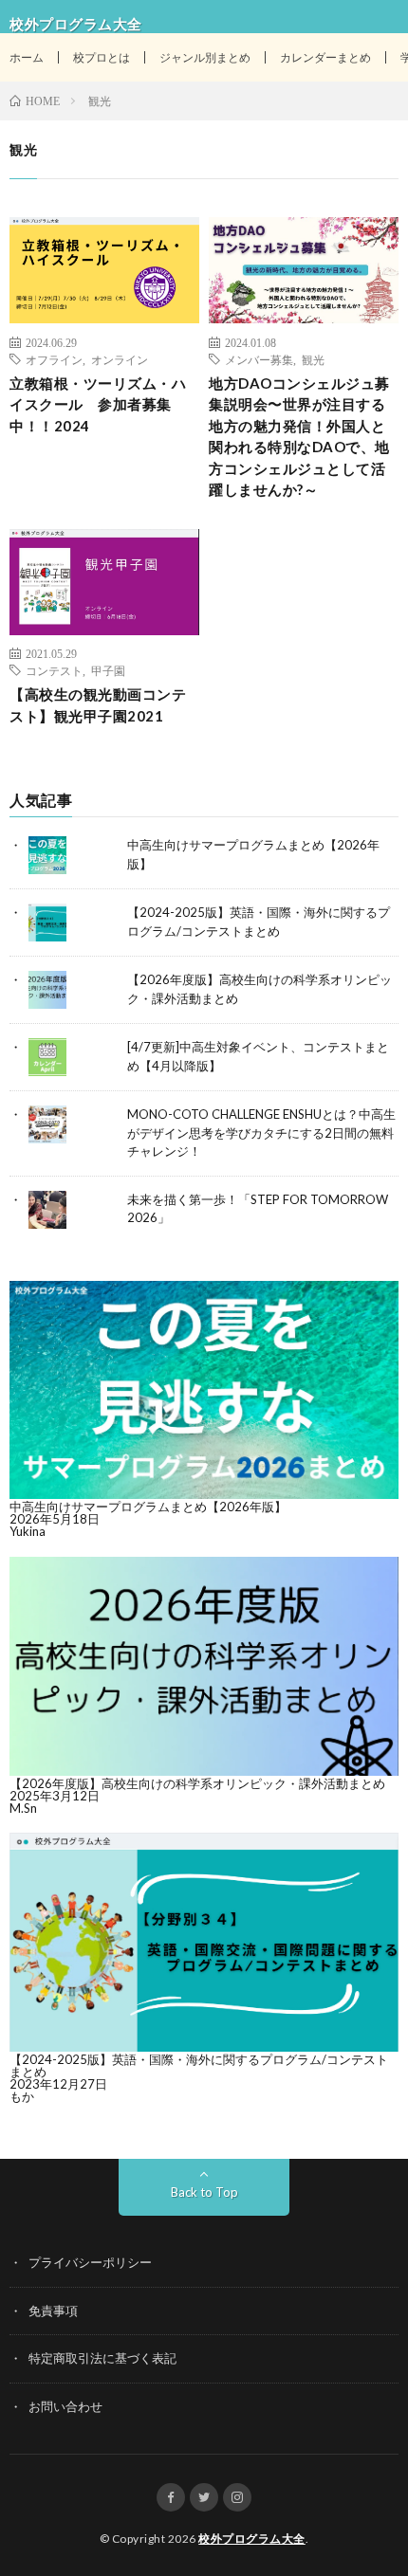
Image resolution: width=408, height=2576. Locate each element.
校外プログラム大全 (252, 2539)
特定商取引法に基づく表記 (102, 2358)
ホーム (27, 57)
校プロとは (102, 57)
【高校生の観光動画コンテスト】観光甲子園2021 (98, 705)
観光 (313, 359)
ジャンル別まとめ (205, 57)
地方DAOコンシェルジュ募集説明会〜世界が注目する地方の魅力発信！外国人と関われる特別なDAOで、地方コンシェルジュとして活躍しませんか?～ (299, 437)
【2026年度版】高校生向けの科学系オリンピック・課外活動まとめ (197, 1783)
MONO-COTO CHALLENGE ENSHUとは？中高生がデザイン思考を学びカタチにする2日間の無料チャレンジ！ (261, 1133)
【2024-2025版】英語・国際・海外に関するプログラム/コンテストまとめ (199, 2065)
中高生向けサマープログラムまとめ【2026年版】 (148, 1507)
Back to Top (204, 2192)
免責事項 (53, 2311)
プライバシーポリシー (90, 2262)
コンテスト (54, 670)
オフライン (54, 359)
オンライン (120, 359)
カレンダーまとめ (325, 57)
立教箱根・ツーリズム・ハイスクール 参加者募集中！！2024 (98, 404)
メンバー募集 (259, 359)
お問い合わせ (65, 2406)
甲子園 (108, 670)
